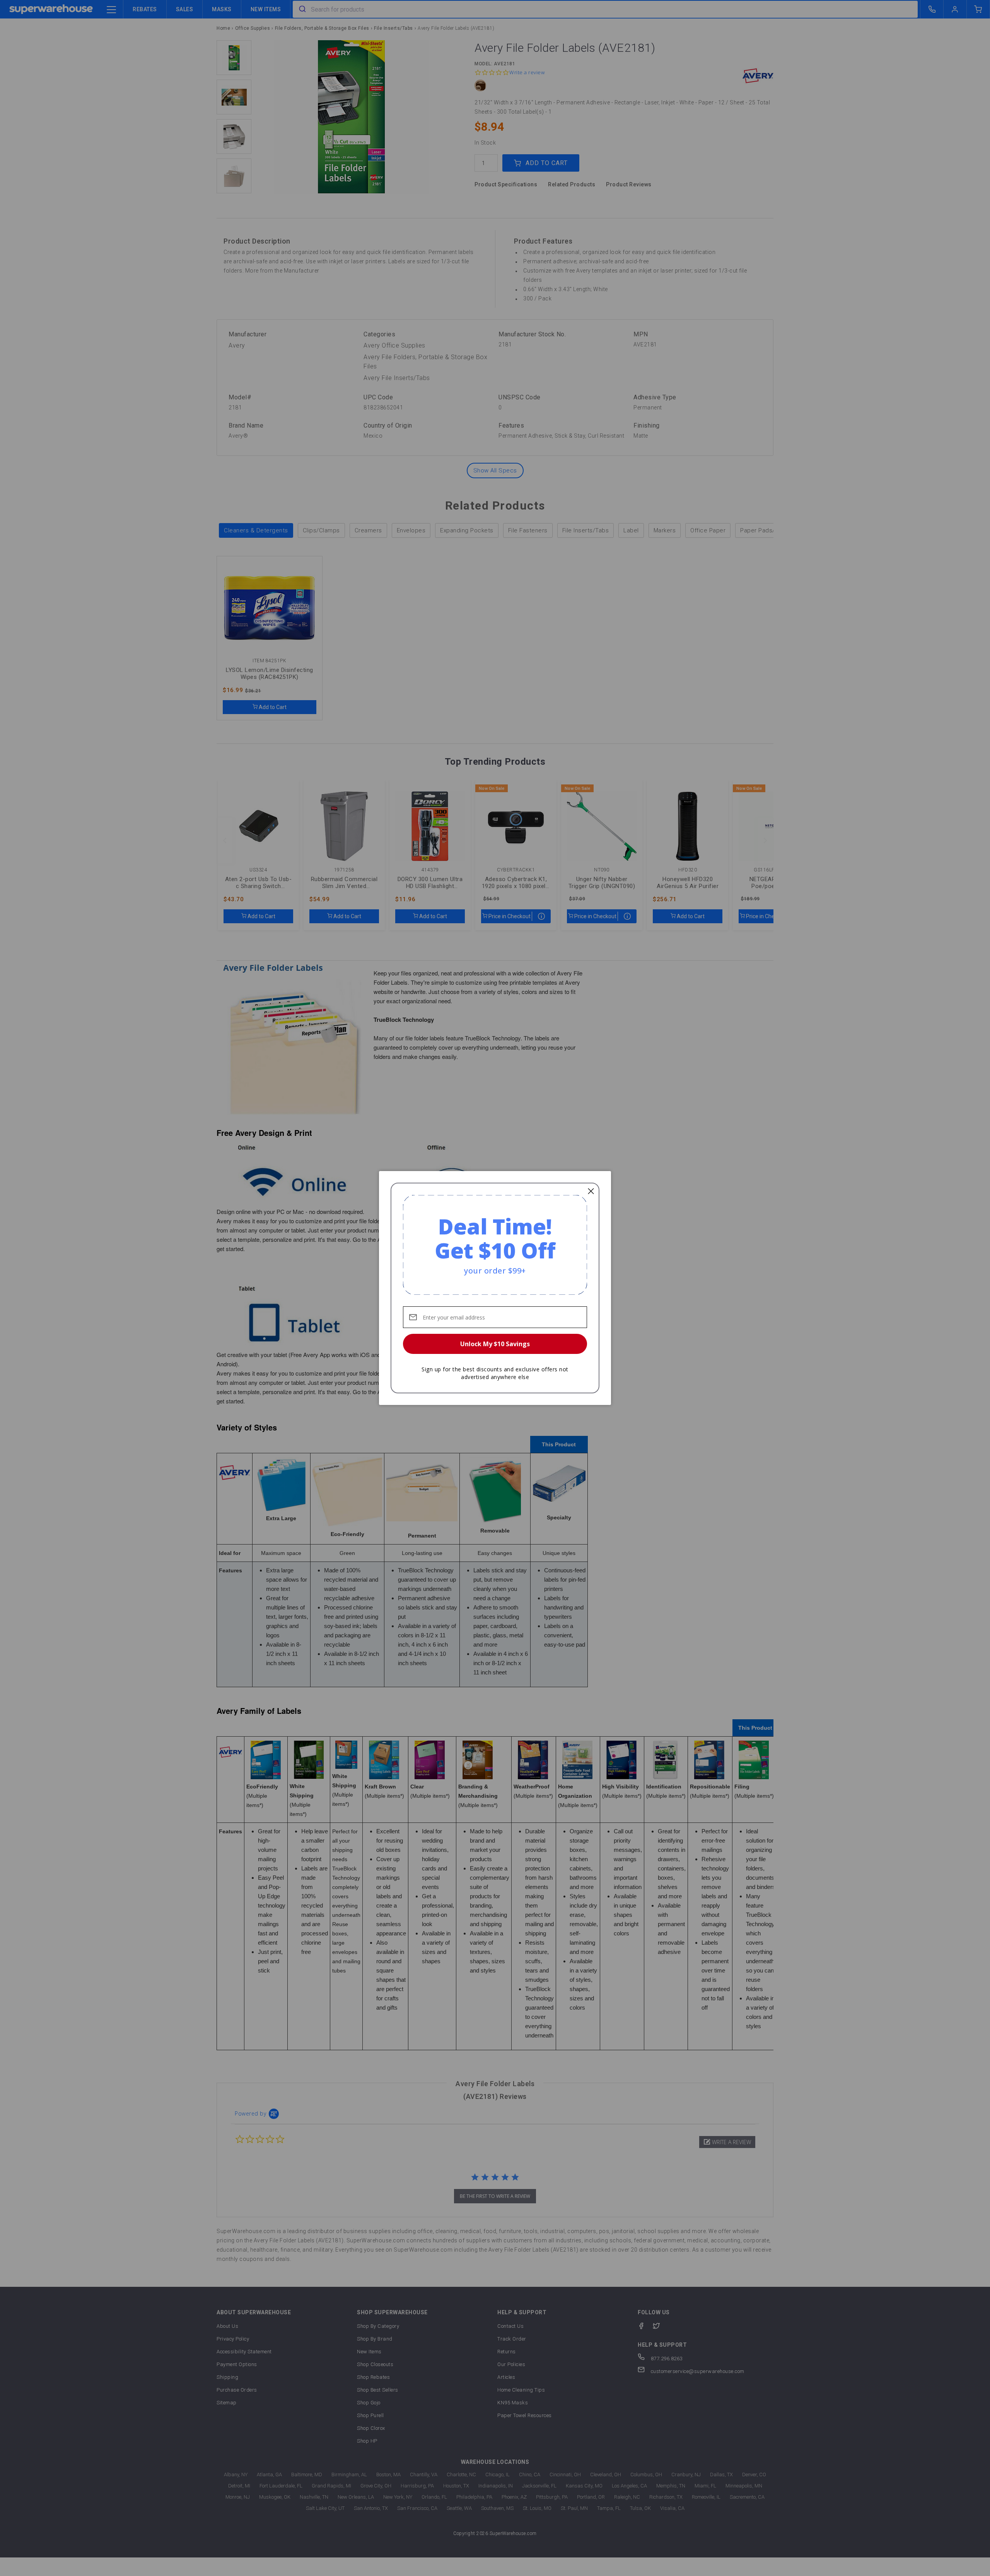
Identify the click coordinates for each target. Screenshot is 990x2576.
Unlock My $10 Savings (495, 1344)
